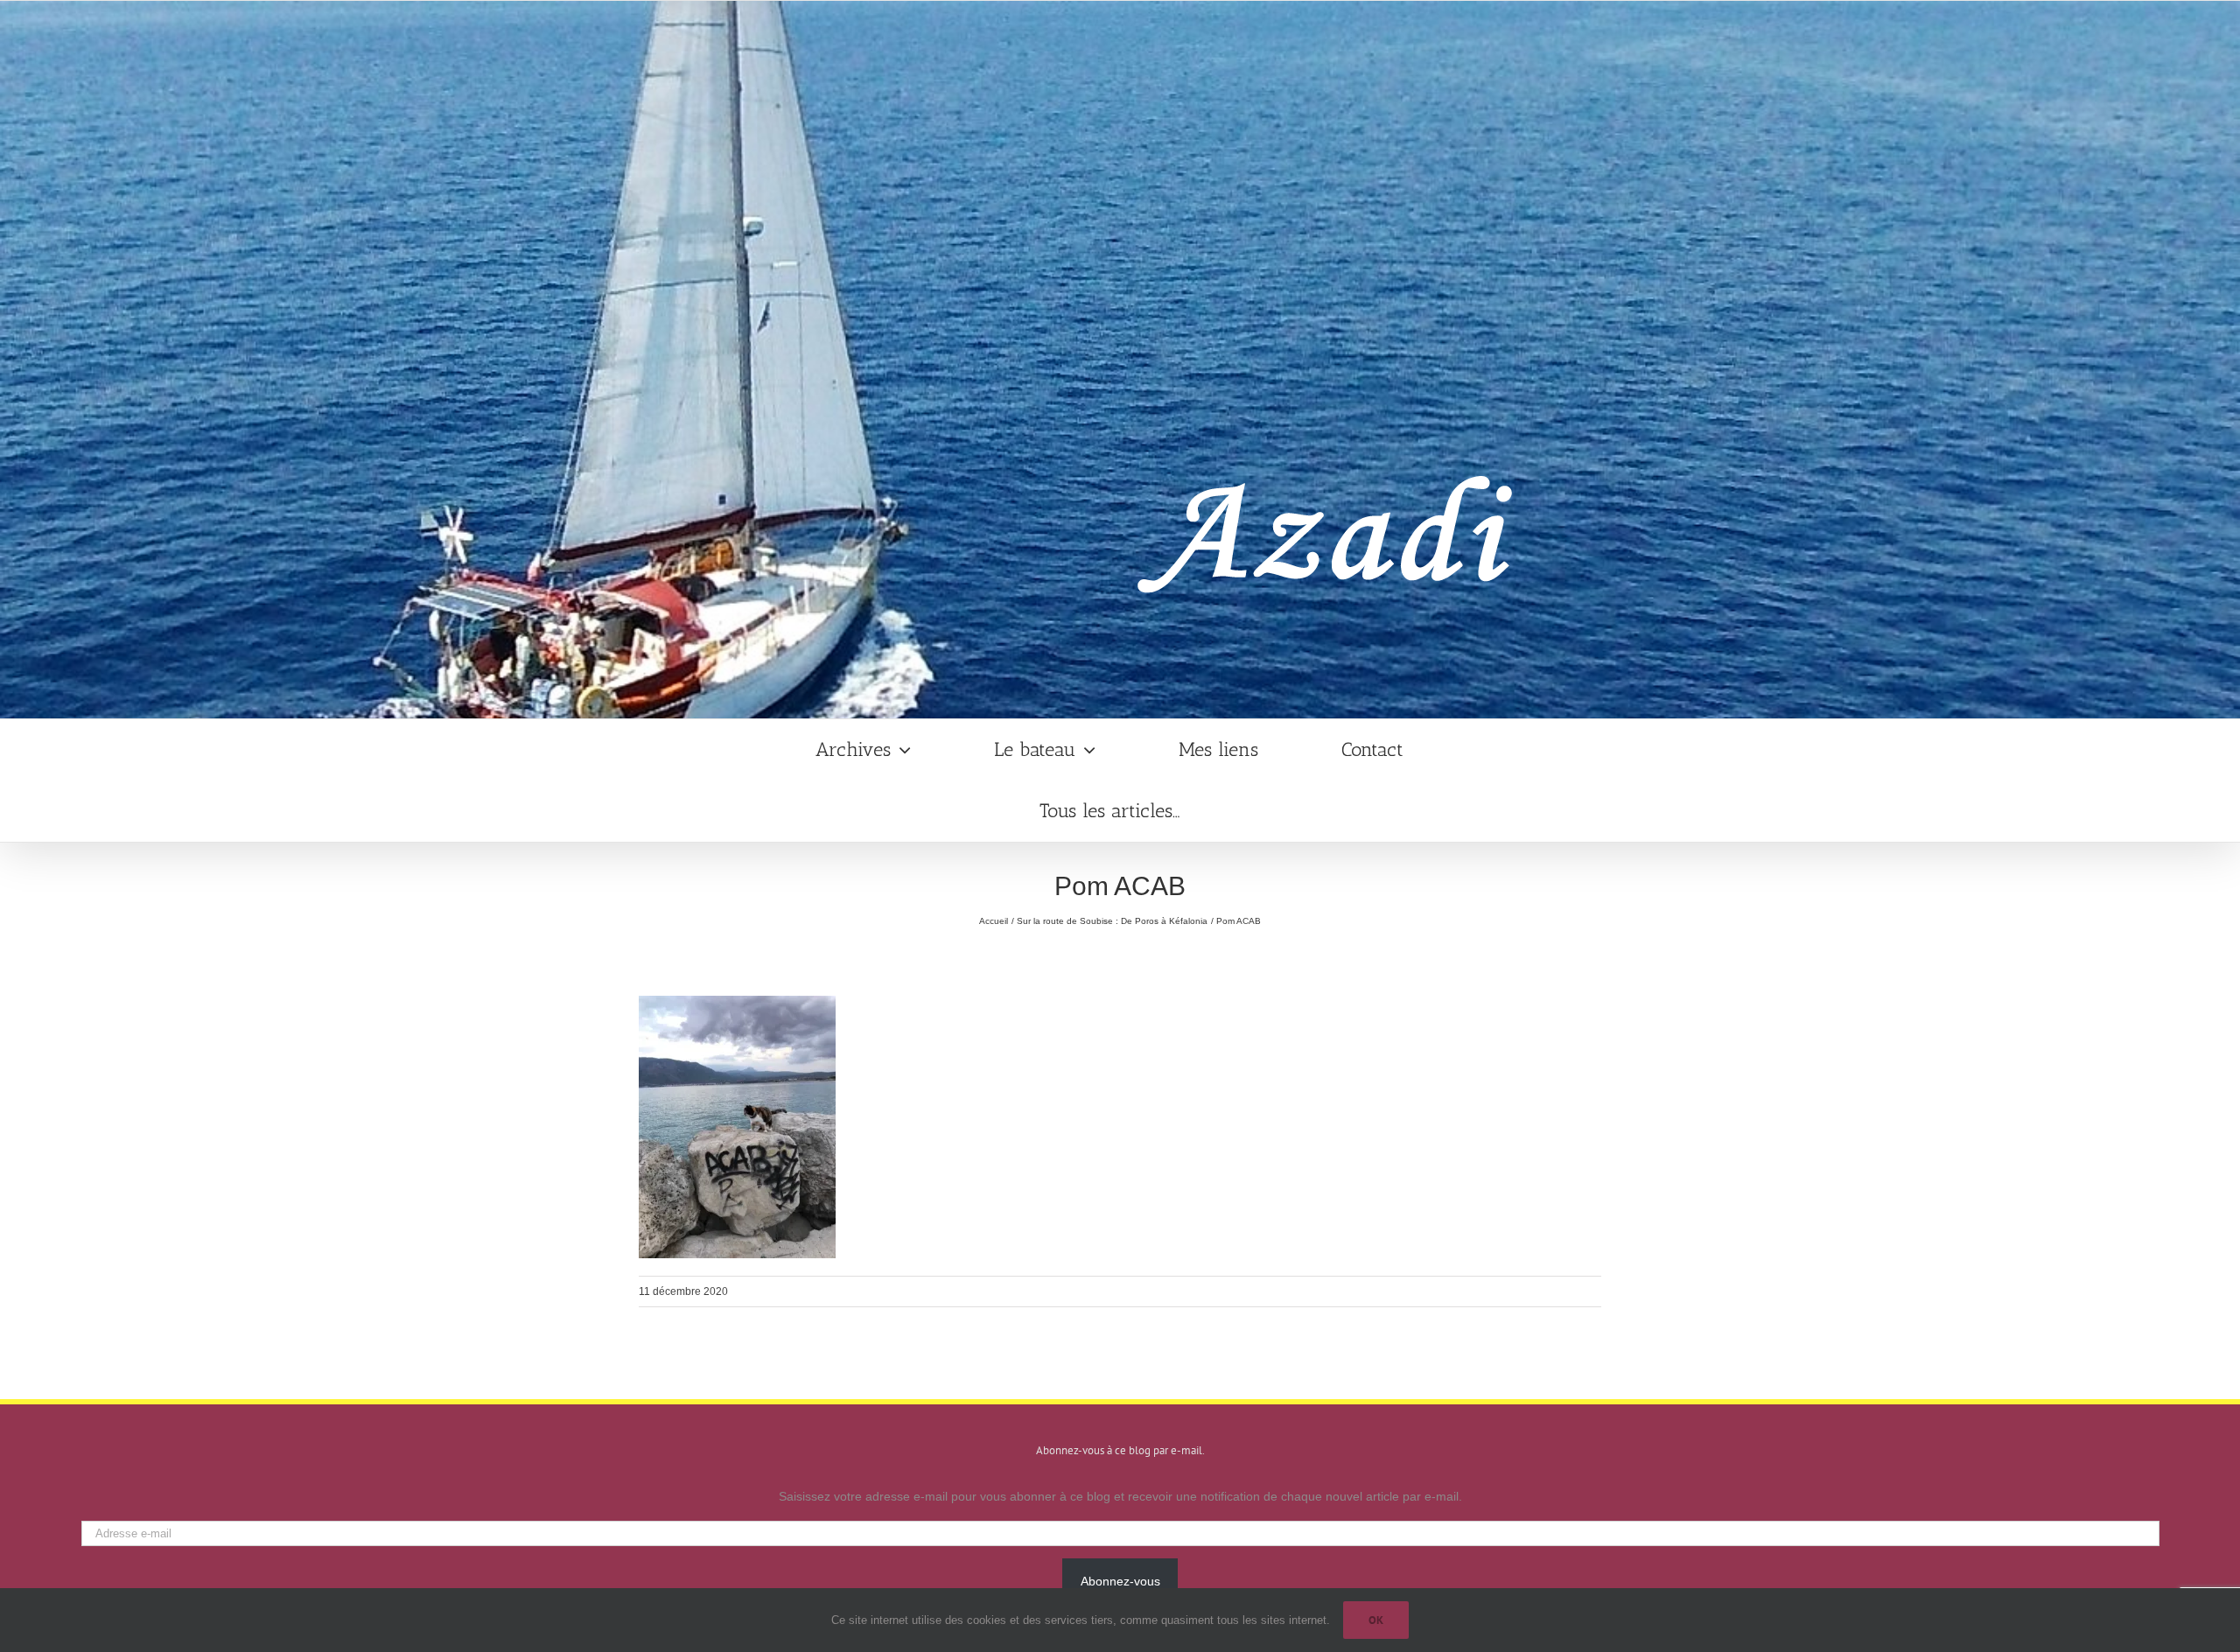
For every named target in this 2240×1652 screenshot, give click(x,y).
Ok (1376, 1620)
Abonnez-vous (1120, 1581)
